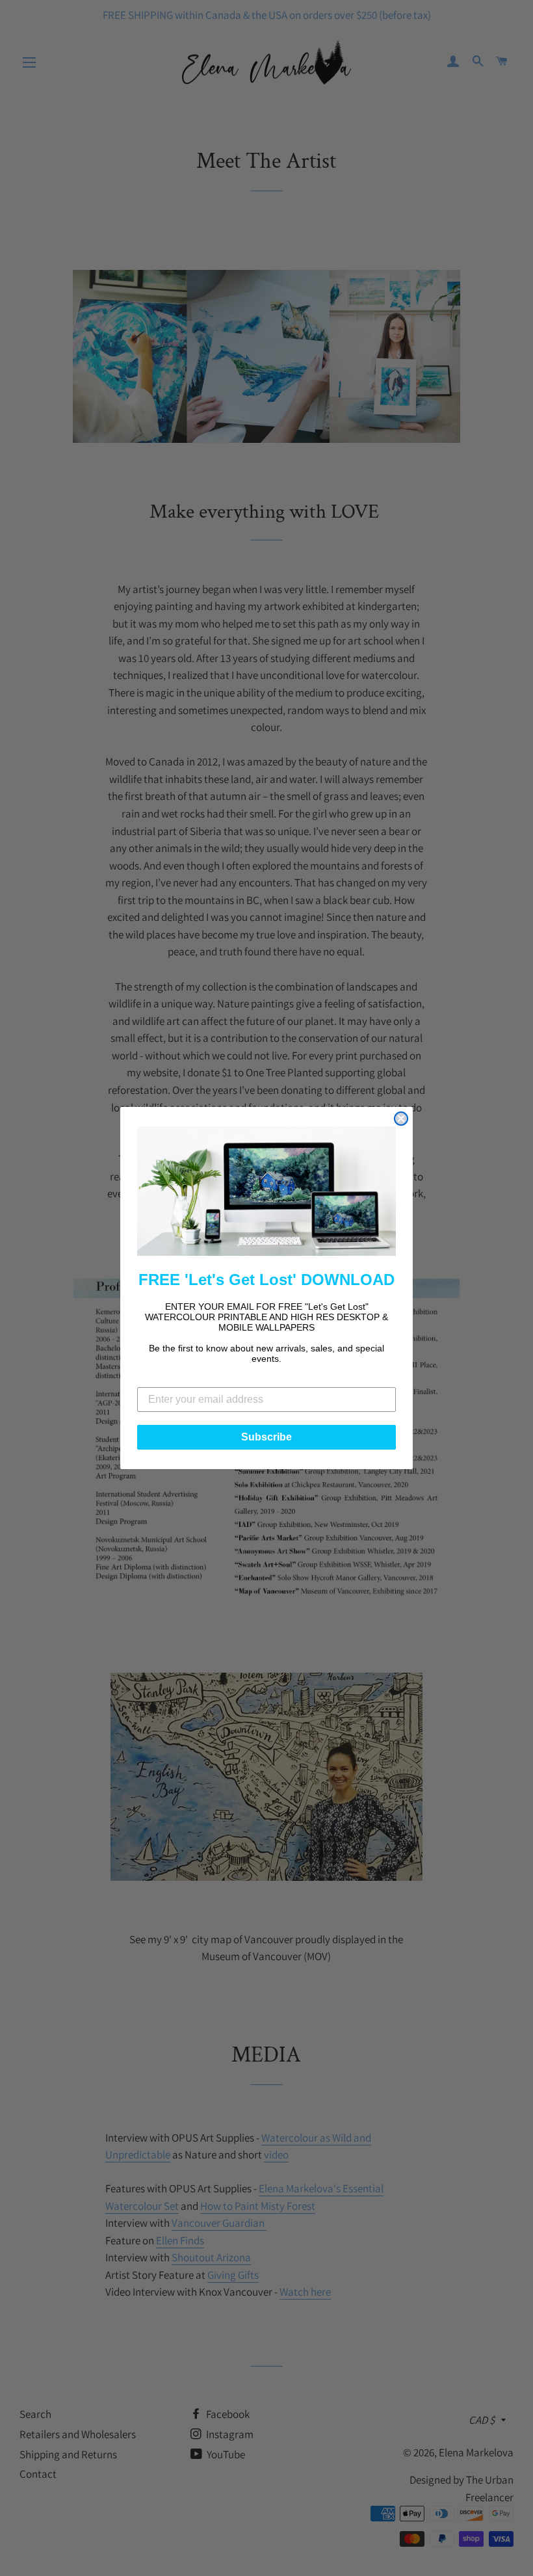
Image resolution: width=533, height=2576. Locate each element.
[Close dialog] (401, 1119)
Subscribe (266, 1437)
